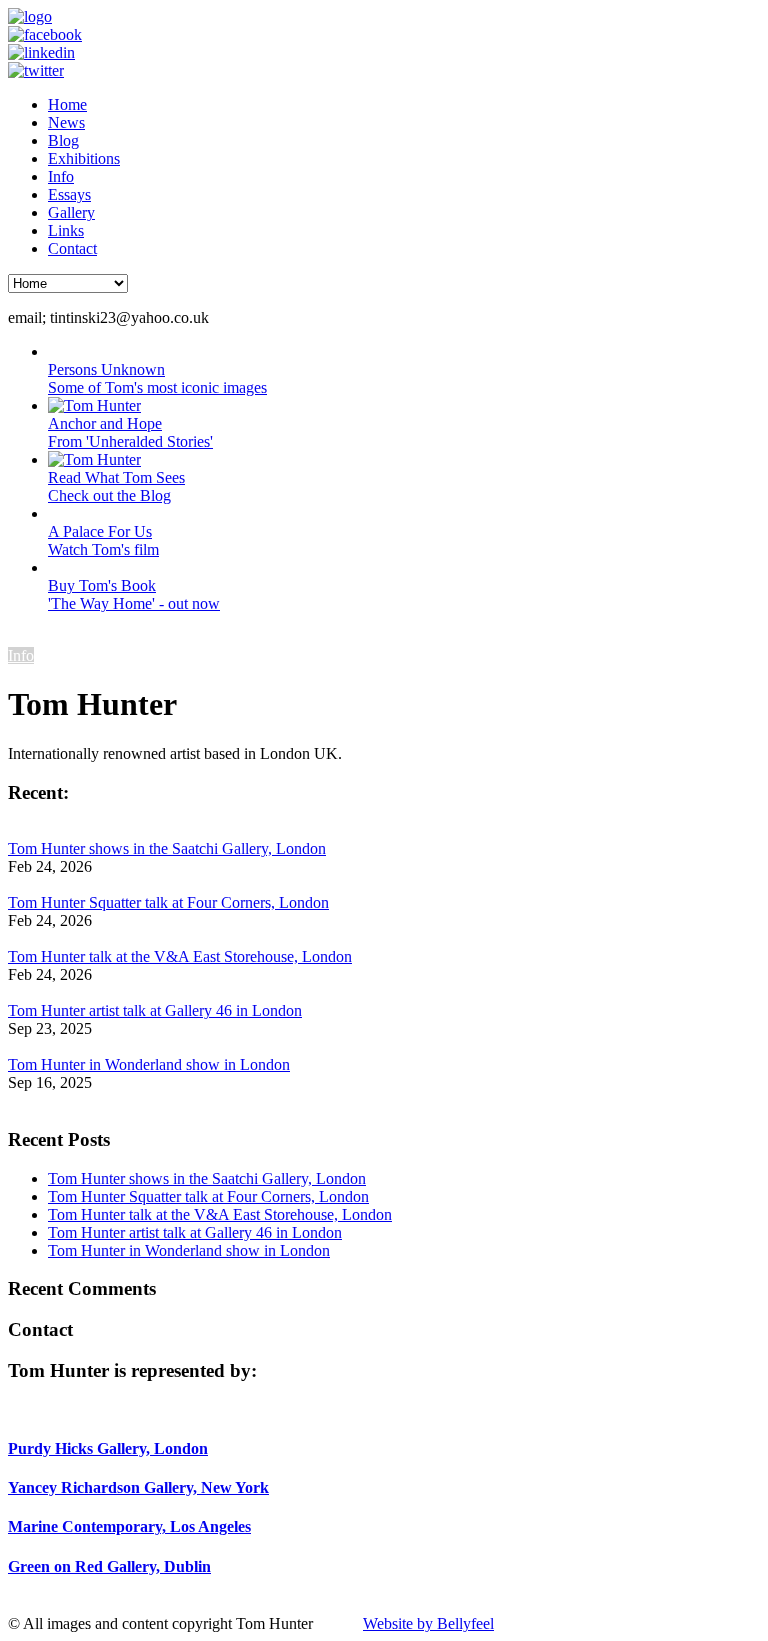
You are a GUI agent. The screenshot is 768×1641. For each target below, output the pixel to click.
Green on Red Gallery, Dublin (109, 1566)
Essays (69, 194)
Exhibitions (84, 158)
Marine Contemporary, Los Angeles (129, 1526)
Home (67, 104)
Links (66, 230)
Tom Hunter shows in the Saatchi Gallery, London (167, 848)
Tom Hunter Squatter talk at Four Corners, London (168, 902)
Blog (63, 140)
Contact (72, 248)
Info (61, 176)
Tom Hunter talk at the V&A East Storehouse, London (180, 956)
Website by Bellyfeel (428, 1623)
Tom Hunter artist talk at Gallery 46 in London (155, 1010)
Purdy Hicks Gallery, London (108, 1448)
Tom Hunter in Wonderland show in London (149, 1064)
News (66, 122)
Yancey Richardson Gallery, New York (138, 1487)
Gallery (71, 212)
